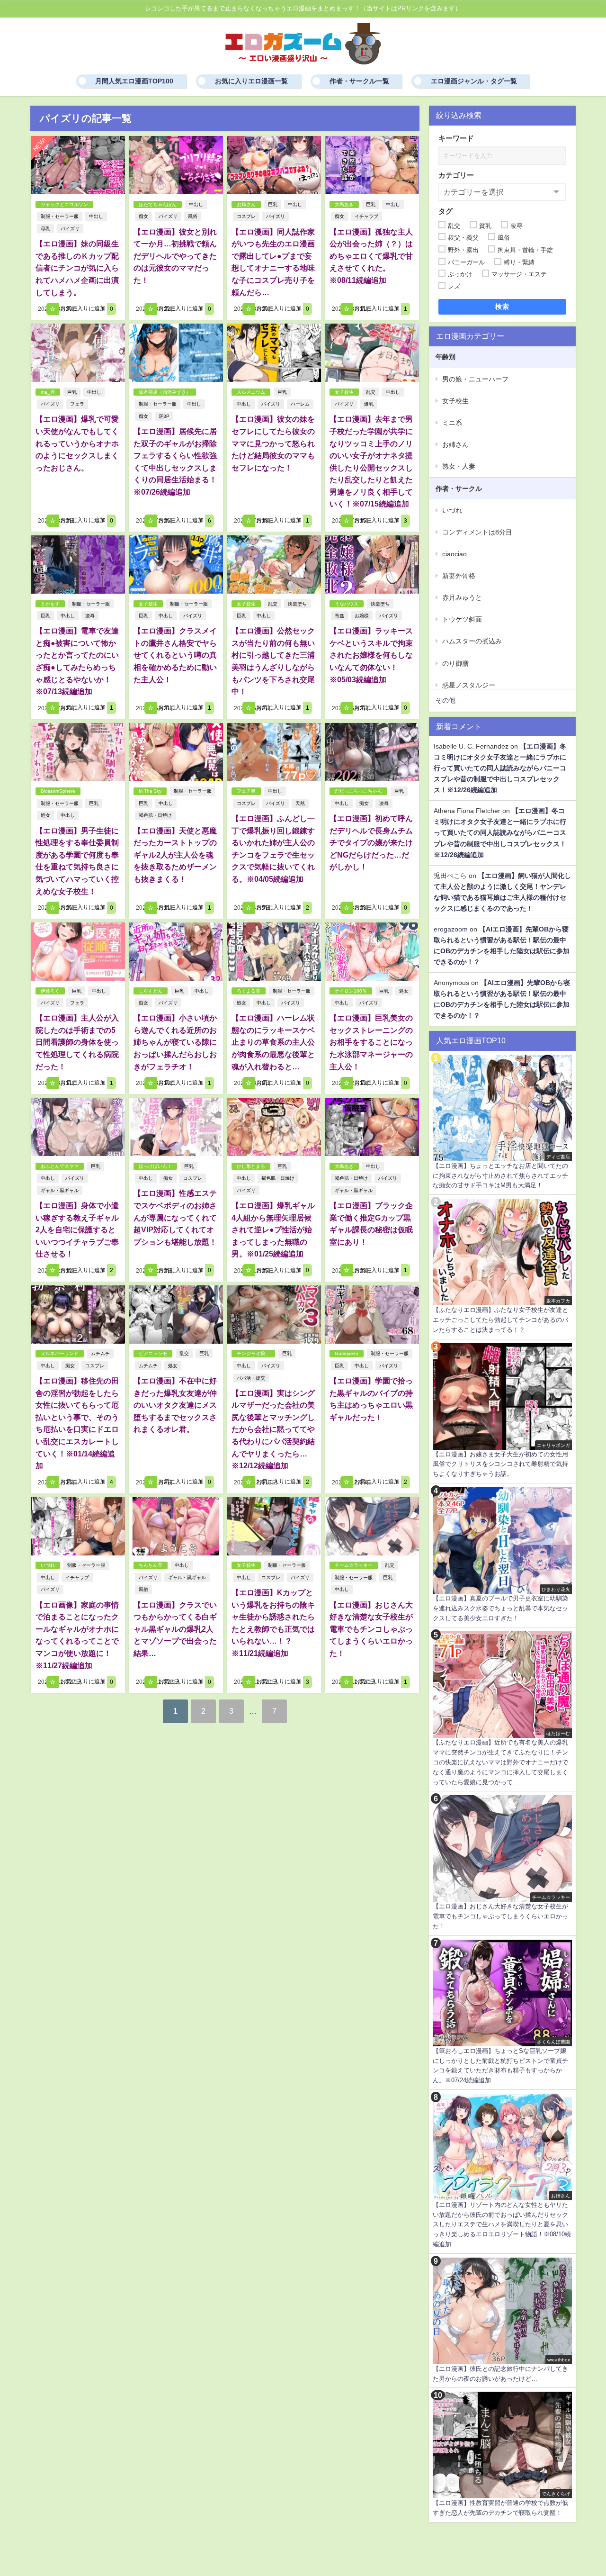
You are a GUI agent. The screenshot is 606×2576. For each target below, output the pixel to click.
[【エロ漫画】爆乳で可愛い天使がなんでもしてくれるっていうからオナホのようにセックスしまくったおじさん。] (78, 353)
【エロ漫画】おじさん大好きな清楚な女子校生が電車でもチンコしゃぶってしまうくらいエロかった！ (371, 1629)
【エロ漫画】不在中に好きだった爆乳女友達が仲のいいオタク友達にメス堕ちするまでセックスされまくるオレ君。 (175, 1405)
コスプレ (246, 216)
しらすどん (151, 991)
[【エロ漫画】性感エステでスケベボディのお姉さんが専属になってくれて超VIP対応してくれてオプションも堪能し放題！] (176, 1127)
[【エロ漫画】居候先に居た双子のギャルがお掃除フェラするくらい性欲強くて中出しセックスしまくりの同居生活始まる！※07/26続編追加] (176, 353)
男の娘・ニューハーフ (475, 379)
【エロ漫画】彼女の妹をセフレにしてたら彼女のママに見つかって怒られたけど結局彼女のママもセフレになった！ (273, 443)
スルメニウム (251, 392)
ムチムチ (100, 1353)
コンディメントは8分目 (477, 532)
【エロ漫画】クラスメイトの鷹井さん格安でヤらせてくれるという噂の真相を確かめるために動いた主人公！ (175, 655)
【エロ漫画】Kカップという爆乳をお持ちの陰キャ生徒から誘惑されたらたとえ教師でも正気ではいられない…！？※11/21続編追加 (273, 1623)
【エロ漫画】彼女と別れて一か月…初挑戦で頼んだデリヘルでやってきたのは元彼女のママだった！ (175, 256)
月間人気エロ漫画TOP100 (134, 81)
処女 (45, 815)
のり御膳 (455, 663)
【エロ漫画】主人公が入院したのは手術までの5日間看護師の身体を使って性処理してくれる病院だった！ (77, 1042)
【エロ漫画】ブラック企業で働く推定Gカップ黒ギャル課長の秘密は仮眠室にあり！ (371, 1224)
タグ (446, 211)
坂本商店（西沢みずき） (165, 392)
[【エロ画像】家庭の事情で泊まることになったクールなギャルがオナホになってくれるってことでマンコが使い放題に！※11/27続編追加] (78, 1526)
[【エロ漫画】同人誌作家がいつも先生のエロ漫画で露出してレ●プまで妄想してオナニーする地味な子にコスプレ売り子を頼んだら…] (274, 165)
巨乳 (273, 204)
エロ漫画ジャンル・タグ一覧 (474, 81)
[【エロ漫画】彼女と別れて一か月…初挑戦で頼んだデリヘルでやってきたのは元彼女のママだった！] (176, 165)
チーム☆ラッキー (354, 1565)
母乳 (45, 229)
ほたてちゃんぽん (158, 204)
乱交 (371, 392)
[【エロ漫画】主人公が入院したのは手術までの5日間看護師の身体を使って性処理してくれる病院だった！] (78, 952)
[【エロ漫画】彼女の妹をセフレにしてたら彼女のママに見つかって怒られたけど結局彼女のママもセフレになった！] (274, 353)
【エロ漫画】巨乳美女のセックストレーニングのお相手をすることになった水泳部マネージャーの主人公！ (371, 1042)
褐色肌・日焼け (155, 815)
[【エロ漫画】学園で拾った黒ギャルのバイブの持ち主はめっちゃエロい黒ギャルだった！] (372, 1315)
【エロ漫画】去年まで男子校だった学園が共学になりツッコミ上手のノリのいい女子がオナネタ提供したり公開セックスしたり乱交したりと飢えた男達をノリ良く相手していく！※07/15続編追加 (371, 461)
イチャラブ (366, 216)
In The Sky (150, 791)
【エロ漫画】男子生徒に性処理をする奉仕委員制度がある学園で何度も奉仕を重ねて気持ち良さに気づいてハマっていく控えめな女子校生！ (77, 861)
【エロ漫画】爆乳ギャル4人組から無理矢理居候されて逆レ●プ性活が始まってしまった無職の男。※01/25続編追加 (273, 1229)
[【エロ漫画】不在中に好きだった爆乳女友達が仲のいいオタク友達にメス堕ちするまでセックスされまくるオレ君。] (176, 1315)
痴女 (143, 216)
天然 (300, 803)
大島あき (344, 204)
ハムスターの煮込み (472, 641)
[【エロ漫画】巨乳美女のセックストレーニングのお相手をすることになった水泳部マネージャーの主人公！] (372, 952)
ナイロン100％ (351, 991)
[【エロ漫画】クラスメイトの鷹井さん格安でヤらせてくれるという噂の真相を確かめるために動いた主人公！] (176, 565)
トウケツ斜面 (462, 619)
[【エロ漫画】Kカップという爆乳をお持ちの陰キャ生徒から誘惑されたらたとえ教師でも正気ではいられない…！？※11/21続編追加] (274, 1526)
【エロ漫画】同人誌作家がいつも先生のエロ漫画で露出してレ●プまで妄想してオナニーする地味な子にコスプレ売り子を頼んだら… (273, 262)
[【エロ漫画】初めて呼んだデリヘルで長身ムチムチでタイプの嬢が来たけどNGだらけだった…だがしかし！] (372, 752)
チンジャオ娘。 (253, 1353)
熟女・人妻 (459, 466)
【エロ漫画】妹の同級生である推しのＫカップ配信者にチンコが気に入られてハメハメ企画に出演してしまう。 (77, 268)
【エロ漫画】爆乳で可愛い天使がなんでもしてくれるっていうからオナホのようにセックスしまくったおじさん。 (77, 443)
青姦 (339, 616)
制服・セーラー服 (60, 216)
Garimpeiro (347, 1353)
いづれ (48, 1565)
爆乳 (369, 404)
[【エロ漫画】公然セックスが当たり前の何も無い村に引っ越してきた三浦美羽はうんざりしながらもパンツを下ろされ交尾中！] (274, 565)
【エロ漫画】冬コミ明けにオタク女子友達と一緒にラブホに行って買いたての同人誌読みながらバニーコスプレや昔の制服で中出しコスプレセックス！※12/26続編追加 (500, 768)
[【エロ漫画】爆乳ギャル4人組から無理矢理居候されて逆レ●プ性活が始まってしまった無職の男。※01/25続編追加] (274, 1127)
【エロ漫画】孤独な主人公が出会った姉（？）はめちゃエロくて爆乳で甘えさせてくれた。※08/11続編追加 (371, 256)
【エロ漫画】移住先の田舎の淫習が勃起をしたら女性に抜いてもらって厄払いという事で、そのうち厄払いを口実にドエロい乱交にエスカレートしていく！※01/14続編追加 (77, 1423)
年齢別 (446, 357)
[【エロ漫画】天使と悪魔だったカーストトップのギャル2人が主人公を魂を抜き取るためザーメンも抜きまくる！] (176, 752)
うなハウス (347, 604)
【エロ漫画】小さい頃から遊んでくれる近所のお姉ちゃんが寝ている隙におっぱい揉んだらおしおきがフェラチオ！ (175, 1042)
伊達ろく (50, 991)
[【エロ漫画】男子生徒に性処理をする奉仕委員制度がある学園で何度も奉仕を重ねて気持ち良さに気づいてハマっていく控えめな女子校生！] (78, 752)
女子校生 (344, 392)
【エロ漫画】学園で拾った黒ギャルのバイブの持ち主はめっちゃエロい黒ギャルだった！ (371, 1399)
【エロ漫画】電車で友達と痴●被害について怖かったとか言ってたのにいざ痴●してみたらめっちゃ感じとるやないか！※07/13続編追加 (77, 661)
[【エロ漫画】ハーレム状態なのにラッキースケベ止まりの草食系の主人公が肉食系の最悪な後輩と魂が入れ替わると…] (274, 952)
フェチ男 (246, 791)
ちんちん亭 (151, 1565)
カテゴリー (456, 175)
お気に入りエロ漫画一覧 (251, 81)
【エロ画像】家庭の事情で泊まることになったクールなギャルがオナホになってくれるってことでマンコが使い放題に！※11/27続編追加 (77, 1635)
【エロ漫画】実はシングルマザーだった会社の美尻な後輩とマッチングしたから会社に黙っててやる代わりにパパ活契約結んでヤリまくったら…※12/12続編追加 (273, 1429)
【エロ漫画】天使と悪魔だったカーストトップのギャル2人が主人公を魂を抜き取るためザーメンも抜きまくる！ (175, 855)
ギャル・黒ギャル (60, 1190)
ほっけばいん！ (155, 1166)
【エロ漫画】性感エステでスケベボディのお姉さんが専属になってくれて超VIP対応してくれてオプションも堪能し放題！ (175, 1217)
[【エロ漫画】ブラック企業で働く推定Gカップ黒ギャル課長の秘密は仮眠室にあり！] (372, 1127)
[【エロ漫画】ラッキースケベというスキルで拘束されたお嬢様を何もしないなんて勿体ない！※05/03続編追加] (372, 565)
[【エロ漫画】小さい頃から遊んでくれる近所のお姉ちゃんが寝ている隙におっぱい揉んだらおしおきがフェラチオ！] (176, 952)
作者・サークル (459, 488)
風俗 (193, 216)
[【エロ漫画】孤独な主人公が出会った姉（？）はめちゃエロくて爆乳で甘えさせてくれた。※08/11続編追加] (372, 165)
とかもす (50, 604)
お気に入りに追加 (86, 309)
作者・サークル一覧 (359, 81)
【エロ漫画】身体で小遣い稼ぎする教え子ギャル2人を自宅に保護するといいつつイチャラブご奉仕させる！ (77, 1229)
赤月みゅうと (462, 597)
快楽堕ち (297, 604)
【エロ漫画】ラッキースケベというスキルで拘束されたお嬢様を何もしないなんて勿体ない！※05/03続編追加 (371, 655)
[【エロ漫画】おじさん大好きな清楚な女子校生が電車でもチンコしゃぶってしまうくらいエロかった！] (372, 1526)
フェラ (77, 404)
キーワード (456, 138)
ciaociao (454, 554)
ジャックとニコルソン (64, 204)
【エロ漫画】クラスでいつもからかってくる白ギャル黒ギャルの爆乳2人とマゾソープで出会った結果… (175, 1629)
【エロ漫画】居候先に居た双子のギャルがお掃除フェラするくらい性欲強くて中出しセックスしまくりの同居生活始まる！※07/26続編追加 (175, 461)
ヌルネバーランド (60, 1353)
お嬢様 (362, 616)
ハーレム (300, 404)
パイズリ (70, 229)
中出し (96, 216)
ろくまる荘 (249, 991)
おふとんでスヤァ (60, 1166)
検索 (503, 307)
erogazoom (451, 929)
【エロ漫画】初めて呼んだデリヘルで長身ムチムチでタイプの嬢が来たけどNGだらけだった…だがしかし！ (371, 842)
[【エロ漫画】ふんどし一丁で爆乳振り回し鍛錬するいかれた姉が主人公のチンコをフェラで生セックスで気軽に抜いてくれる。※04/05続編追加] (274, 752)
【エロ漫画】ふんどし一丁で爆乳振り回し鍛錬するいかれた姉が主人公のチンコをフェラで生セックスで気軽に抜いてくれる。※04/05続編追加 (273, 849)
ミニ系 (452, 423)
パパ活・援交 (251, 1378)
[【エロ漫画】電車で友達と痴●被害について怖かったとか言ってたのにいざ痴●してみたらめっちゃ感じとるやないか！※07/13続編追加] (78, 565)
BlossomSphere (58, 791)
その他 (446, 700)
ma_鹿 (48, 392)
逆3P (164, 416)
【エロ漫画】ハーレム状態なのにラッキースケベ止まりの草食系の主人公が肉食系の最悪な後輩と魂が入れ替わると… (273, 1042)
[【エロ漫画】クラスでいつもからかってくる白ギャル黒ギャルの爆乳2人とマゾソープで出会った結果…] (176, 1526)
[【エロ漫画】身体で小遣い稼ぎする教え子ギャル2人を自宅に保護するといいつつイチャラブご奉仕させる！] (78, 1127)
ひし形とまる (251, 1166)
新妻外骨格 (459, 576)
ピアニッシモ (153, 1353)
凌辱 (90, 616)
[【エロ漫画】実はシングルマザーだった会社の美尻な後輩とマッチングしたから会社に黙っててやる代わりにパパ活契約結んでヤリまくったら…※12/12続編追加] (274, 1315)
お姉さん (246, 204)
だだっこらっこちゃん (358, 791)
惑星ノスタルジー (469, 685)
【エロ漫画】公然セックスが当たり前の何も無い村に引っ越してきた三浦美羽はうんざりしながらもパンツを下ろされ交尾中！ (273, 661)
